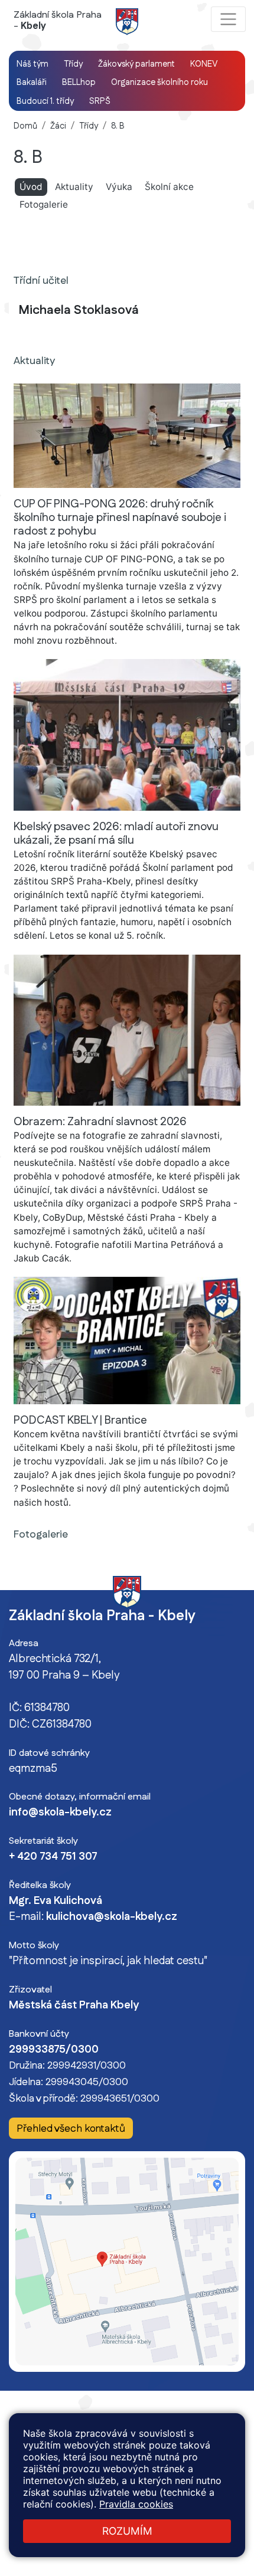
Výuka (119, 187)
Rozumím (127, 2531)
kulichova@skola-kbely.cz (112, 1917)
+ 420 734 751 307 (53, 1857)
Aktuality (74, 187)
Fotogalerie (44, 204)
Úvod (33, 186)
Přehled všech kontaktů (71, 2128)
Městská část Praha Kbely (74, 2005)
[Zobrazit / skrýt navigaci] (228, 19)
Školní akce (169, 187)
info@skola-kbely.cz (60, 1813)
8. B (118, 126)
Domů (25, 126)
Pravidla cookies (136, 2504)
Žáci (58, 126)
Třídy (89, 126)
